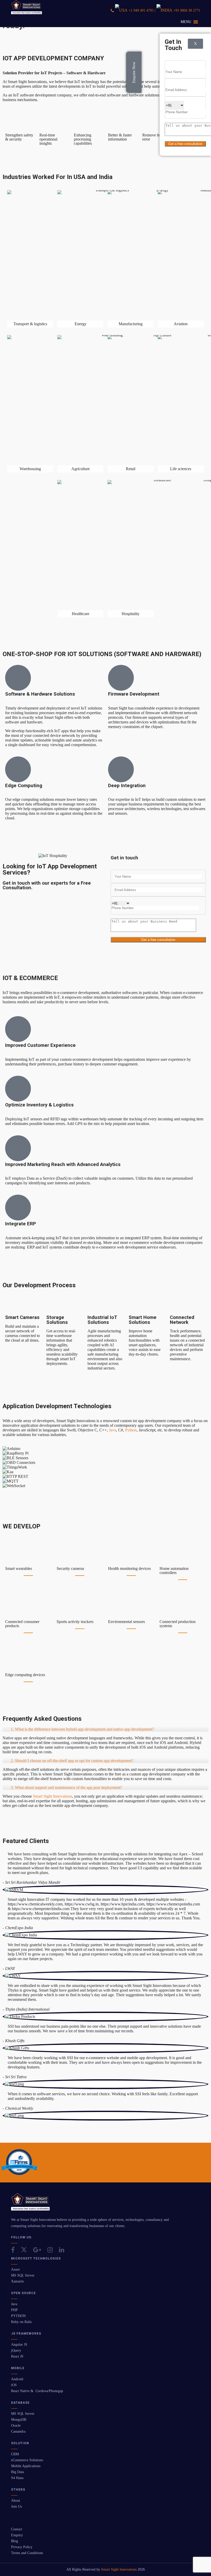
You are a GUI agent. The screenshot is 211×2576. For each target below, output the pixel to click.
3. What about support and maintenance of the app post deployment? (66, 1787)
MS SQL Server (23, 2275)
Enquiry (17, 2535)
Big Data (17, 2472)
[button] (186, 22)
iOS (14, 2385)
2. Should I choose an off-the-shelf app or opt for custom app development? (72, 1761)
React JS (17, 2356)
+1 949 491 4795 (141, 10)
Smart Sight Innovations (52, 1796)
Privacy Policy (22, 2547)
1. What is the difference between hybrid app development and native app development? (82, 1729)
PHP (14, 2310)
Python (131, 1430)
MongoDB (19, 2420)
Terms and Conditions (27, 2553)
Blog (15, 2541)
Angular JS (19, 2345)
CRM (15, 2454)
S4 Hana (17, 2478)
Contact (17, 2529)
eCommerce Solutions (27, 2460)
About (16, 2501)
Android (17, 2379)
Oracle (16, 2426)
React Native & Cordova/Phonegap (37, 2391)
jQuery (16, 2350)
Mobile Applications (26, 2466)
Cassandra (18, 2431)
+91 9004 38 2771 (187, 10)
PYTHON (18, 2316)
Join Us (16, 2506)
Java (112, 1430)
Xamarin (17, 2281)
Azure (15, 2269)
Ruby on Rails (21, 2322)
